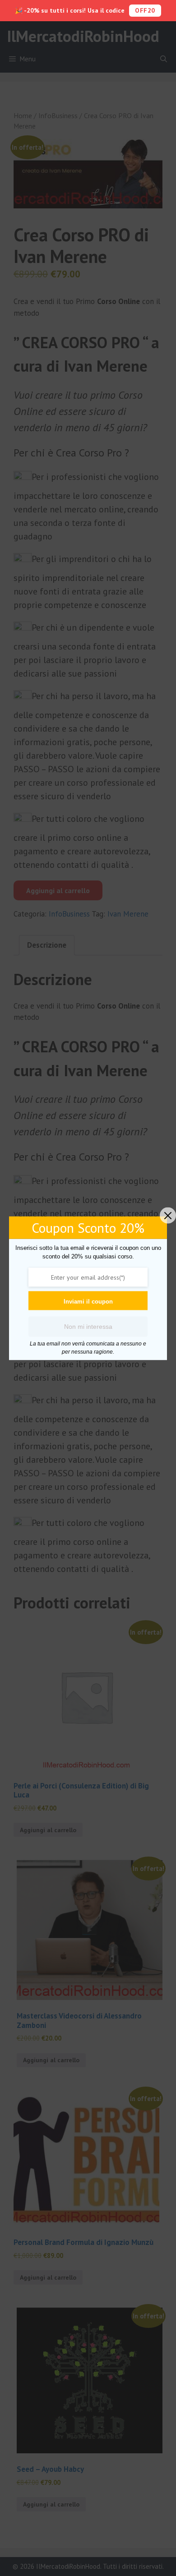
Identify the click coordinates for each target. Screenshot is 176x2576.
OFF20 (145, 10)
